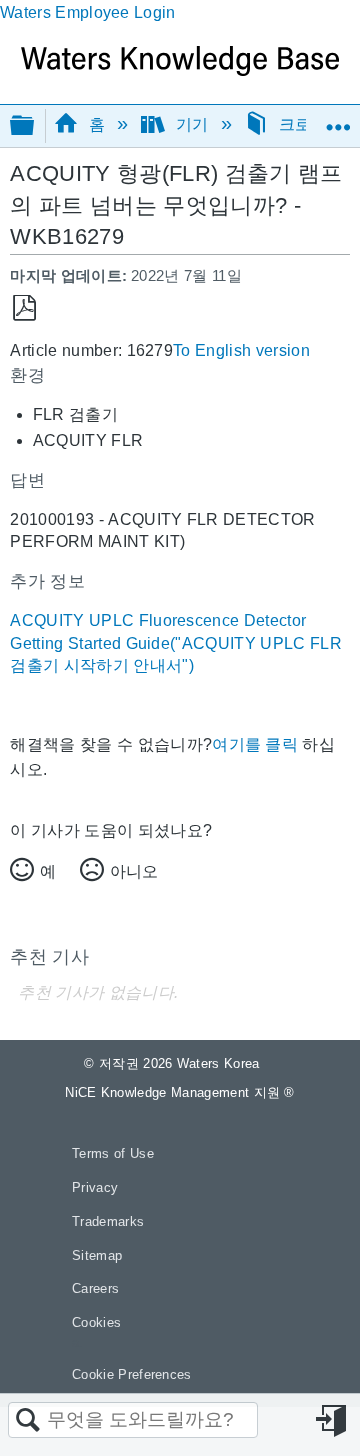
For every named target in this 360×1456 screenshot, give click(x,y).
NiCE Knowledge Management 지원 (180, 1092)
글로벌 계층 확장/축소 (35, 126)
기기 (191, 124)
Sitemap (97, 1255)
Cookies (96, 1322)
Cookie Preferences (132, 1374)
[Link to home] (180, 70)
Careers (95, 1288)
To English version (241, 350)
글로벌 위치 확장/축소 (338, 119)
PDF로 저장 (24, 308)
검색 (28, 1421)
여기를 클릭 (255, 744)
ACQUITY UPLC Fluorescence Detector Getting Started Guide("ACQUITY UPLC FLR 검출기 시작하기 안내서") (175, 643)
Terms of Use (113, 1153)
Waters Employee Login (88, 12)
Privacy (95, 1187)
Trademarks (108, 1221)
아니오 (134, 871)
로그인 (333, 1421)
